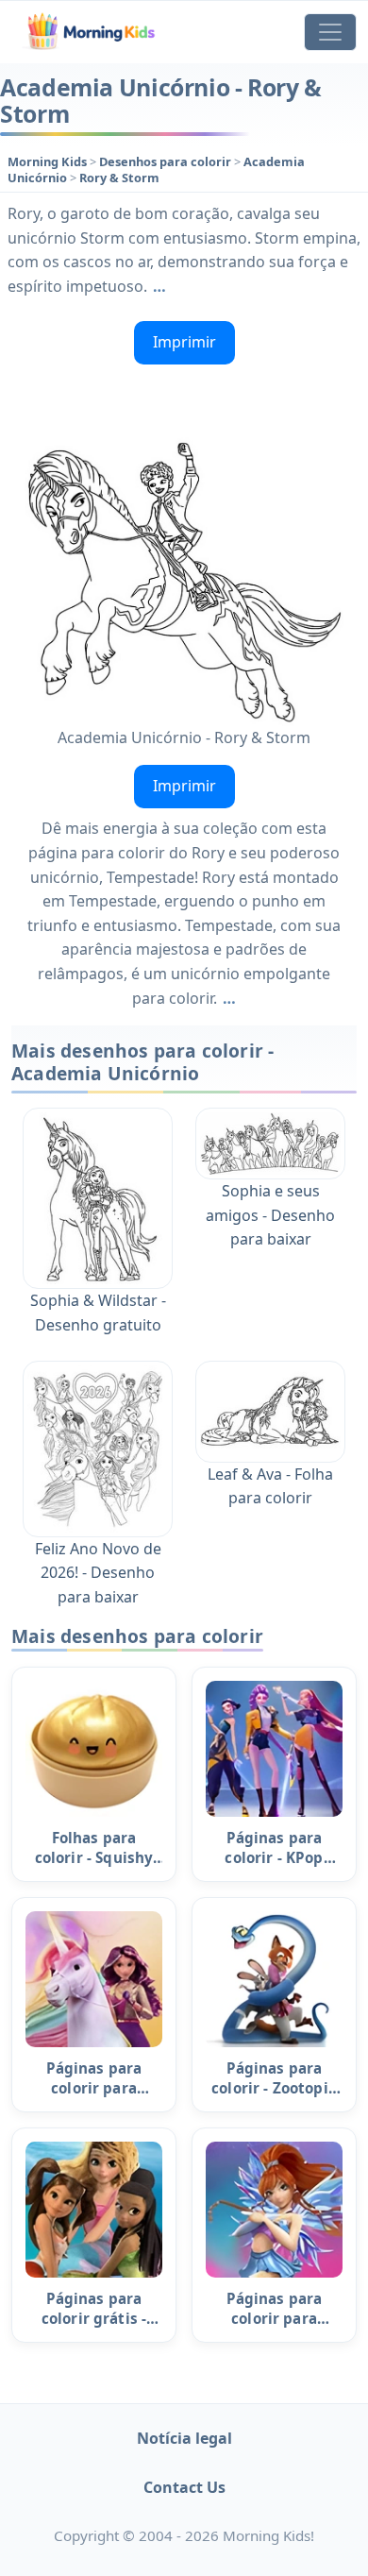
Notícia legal (184, 2438)
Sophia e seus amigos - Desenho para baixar (270, 1215)
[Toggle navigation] (330, 32)
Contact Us (184, 2487)
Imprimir (184, 342)
